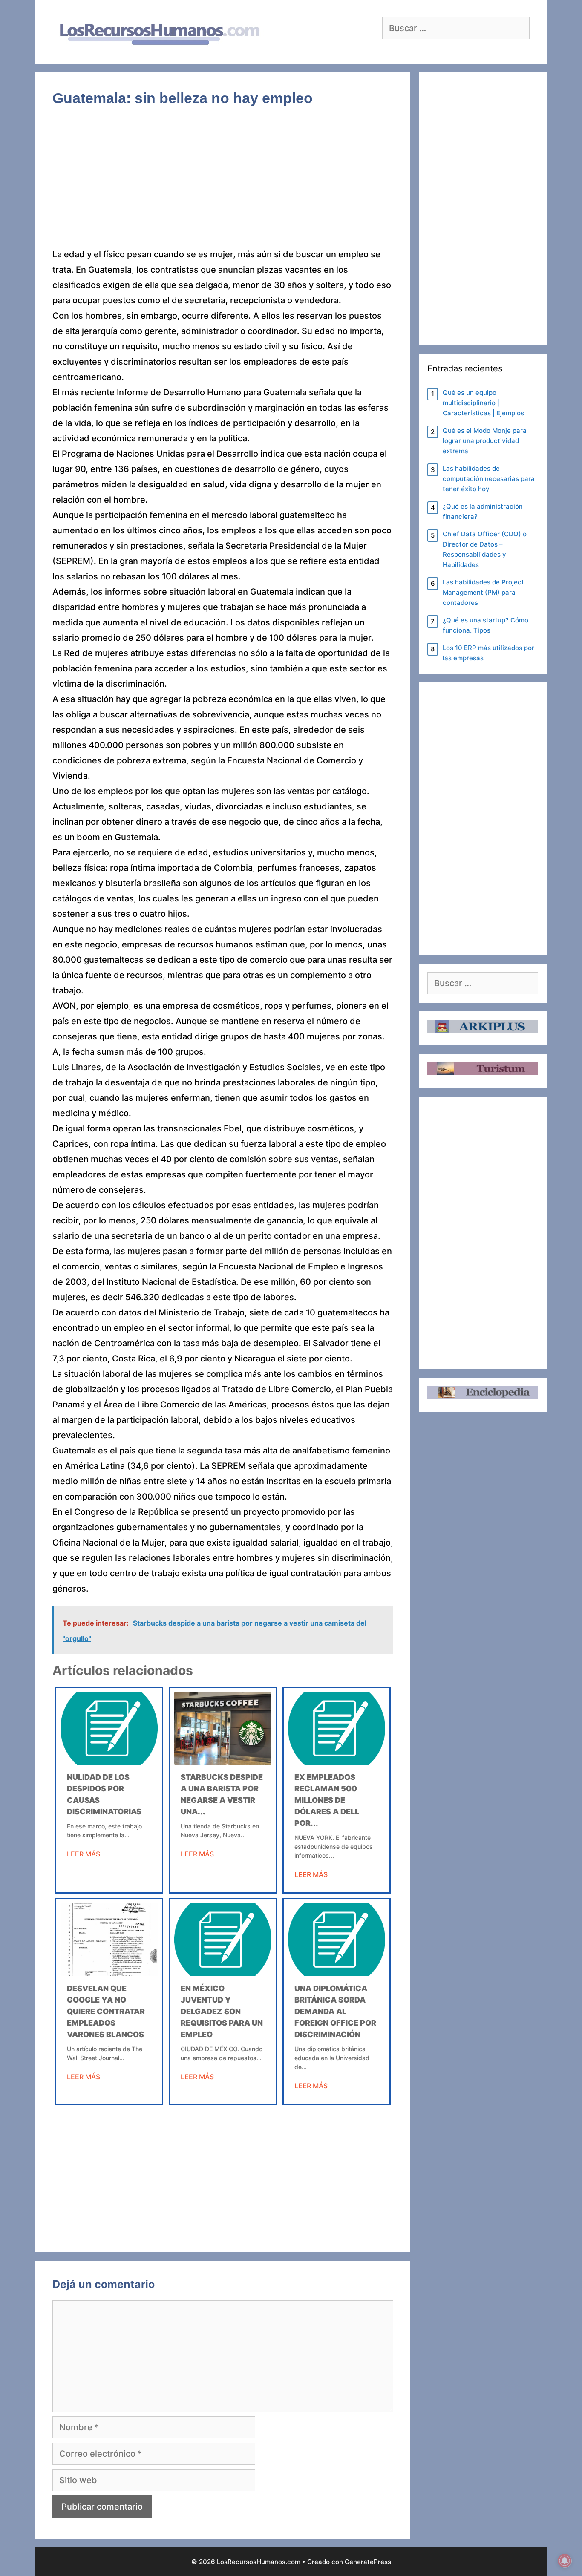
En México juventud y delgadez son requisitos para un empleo (222, 2011)
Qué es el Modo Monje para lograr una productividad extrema (485, 441)
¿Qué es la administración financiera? (483, 511)
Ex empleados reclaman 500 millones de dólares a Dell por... (327, 1800)
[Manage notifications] (565, 2561)
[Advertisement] (223, 184)
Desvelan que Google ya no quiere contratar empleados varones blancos (106, 2011)
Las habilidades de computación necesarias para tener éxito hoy (489, 479)
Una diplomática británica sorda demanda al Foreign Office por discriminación (335, 2011)
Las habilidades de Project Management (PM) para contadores (483, 592)
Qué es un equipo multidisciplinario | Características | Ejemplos (483, 403)
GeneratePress (368, 2562)
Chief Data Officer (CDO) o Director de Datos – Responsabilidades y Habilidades (485, 549)
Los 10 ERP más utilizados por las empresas (488, 653)
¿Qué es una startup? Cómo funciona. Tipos (485, 625)
